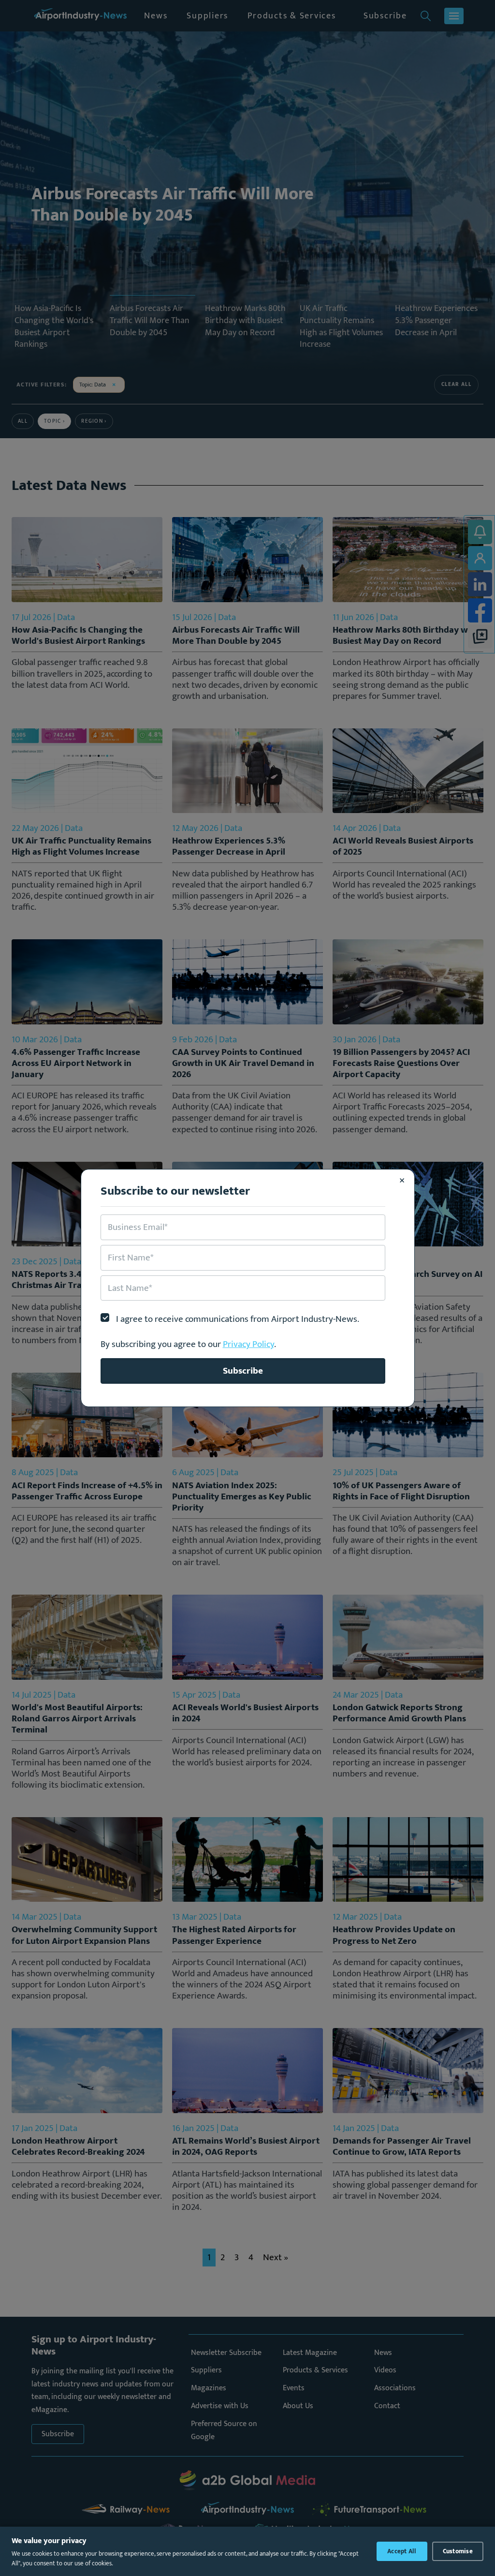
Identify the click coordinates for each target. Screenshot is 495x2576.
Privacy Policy (248, 1344)
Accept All (402, 2551)
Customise (458, 2551)
